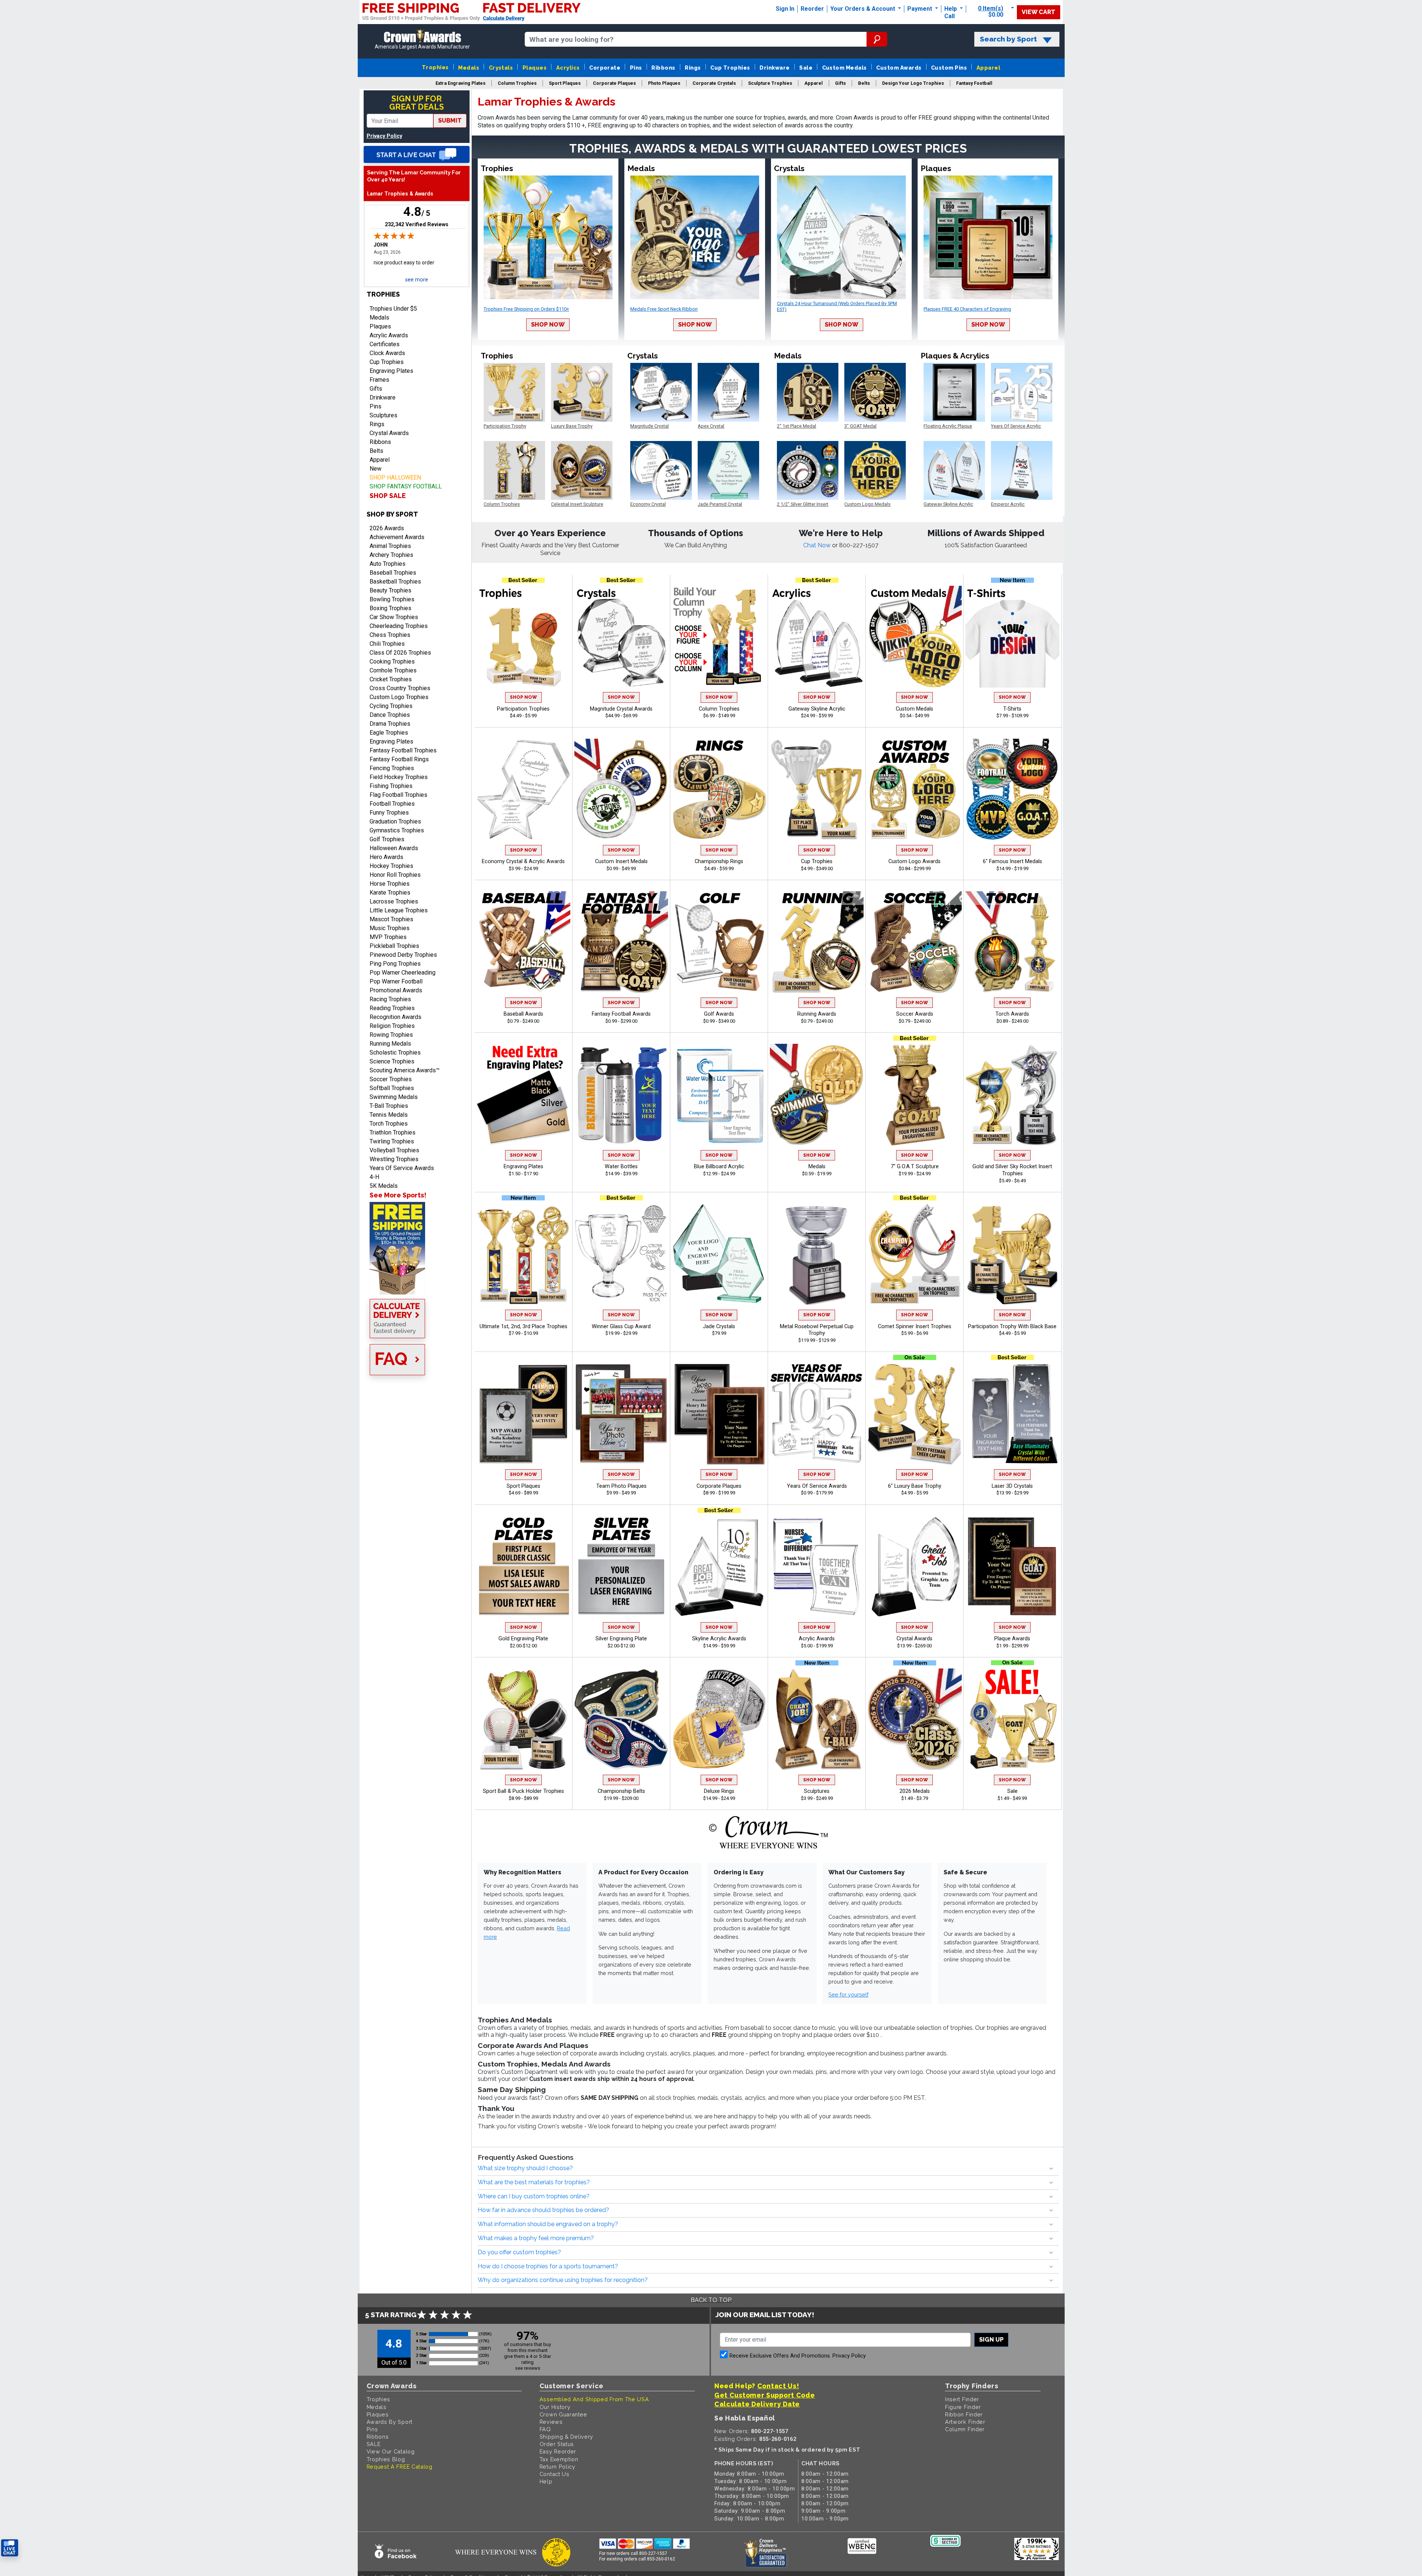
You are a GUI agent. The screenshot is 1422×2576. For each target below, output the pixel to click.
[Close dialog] (789, 1196)
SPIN (779, 1394)
